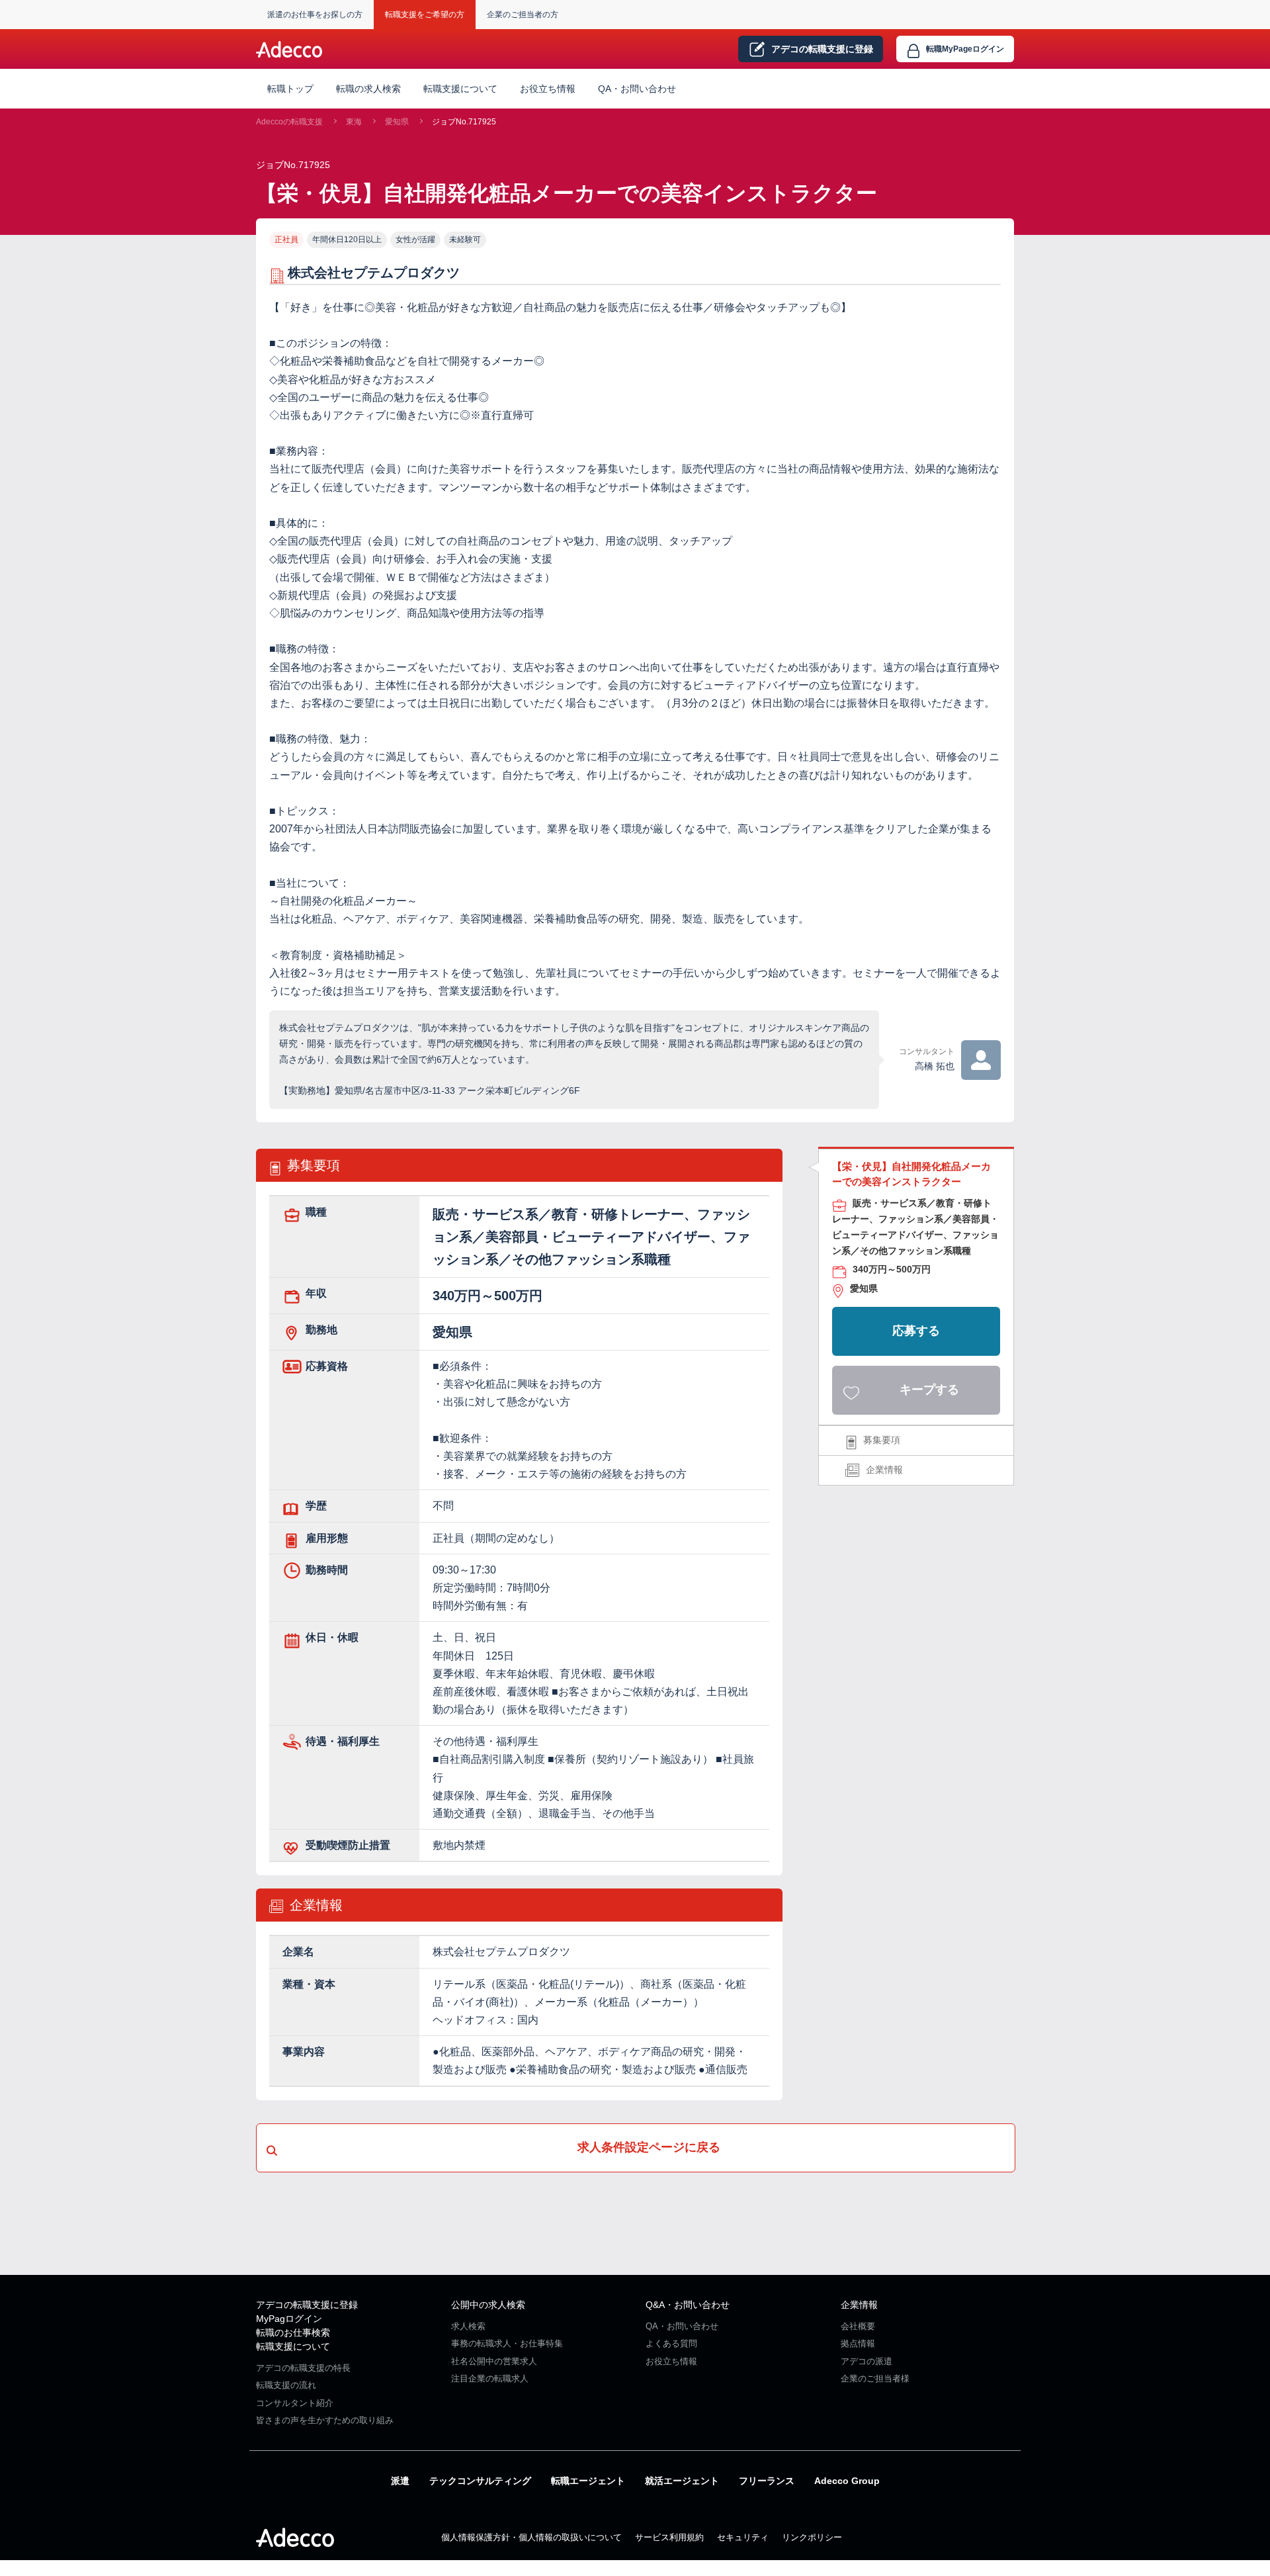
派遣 (400, 2481)
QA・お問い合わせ (637, 89)
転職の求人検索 (368, 89)
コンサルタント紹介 (295, 2403)
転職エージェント (588, 2481)
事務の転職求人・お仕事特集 (507, 2343)
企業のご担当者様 (875, 2378)
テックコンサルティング (480, 2481)
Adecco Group (847, 2481)
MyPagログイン (289, 2319)
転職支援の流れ (286, 2385)
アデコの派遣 (867, 2361)
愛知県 (397, 122)
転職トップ (290, 89)
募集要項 (882, 1440)
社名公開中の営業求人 (494, 2361)
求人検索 (468, 2326)
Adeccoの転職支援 (289, 122)
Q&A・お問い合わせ (688, 2305)
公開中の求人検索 (488, 2305)
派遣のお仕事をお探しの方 (315, 15)
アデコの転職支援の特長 (303, 2368)
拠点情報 (858, 2343)
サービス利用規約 (669, 2537)
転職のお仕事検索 (293, 2332)
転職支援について (293, 2346)
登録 (822, 49)
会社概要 (858, 2326)
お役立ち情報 (548, 89)
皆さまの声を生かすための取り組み (325, 2420)
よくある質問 (671, 2343)
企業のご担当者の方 (523, 15)
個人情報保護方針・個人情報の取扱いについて (531, 2537)
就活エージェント (682, 2481)
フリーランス (767, 2481)
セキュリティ (743, 2537)
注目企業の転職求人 (490, 2378)
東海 (354, 122)
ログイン (965, 49)
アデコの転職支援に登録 (307, 2305)
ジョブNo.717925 (464, 122)
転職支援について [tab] (460, 89)
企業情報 (884, 1470)
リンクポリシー (812, 2537)
